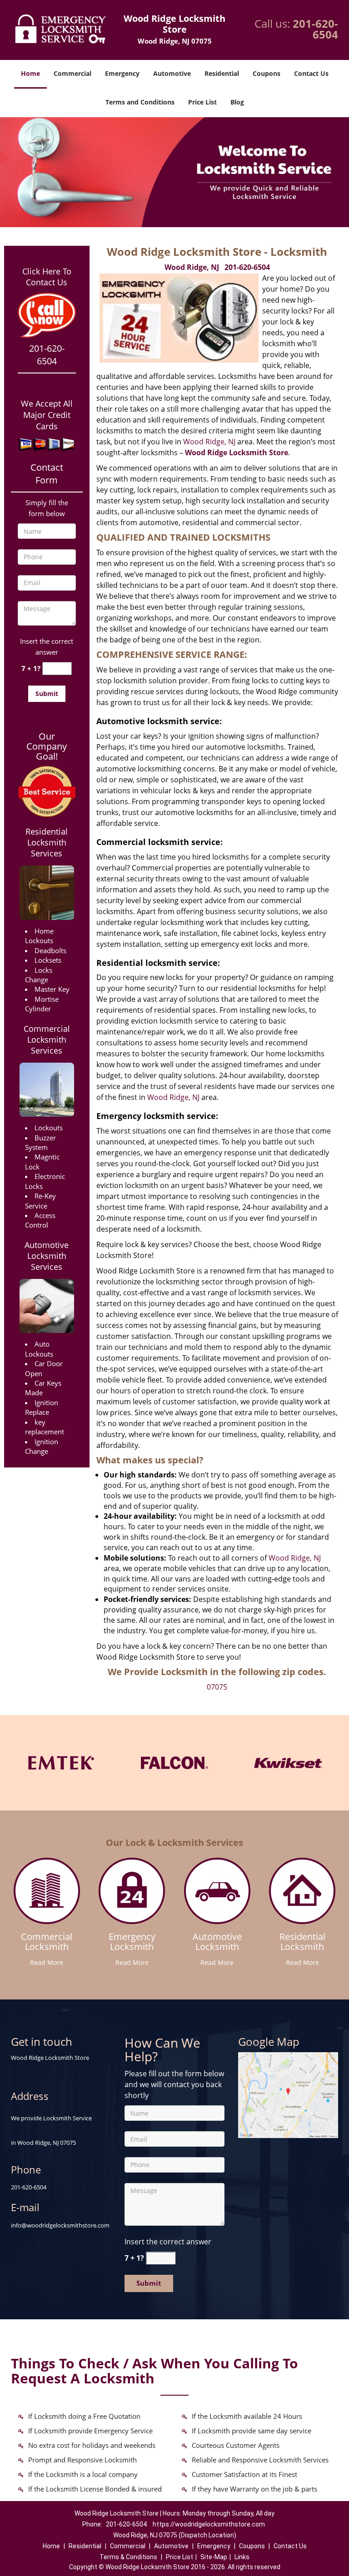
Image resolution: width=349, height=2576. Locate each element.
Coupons (267, 73)
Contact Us (311, 73)
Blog (237, 102)
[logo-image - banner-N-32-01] (174, 172)
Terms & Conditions (128, 2557)
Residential (222, 73)
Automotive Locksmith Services (47, 1256)
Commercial (72, 73)
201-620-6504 (315, 29)
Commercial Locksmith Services (47, 1039)
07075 (217, 1687)
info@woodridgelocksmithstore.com (60, 2225)
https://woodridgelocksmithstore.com (209, 2524)
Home (30, 73)
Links (242, 2557)
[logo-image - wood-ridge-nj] (288, 2094)
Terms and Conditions (140, 102)
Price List (202, 102)
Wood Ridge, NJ (192, 267)
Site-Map (214, 2557)
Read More (47, 1962)
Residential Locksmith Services (47, 842)
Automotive (172, 73)
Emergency (122, 73)
